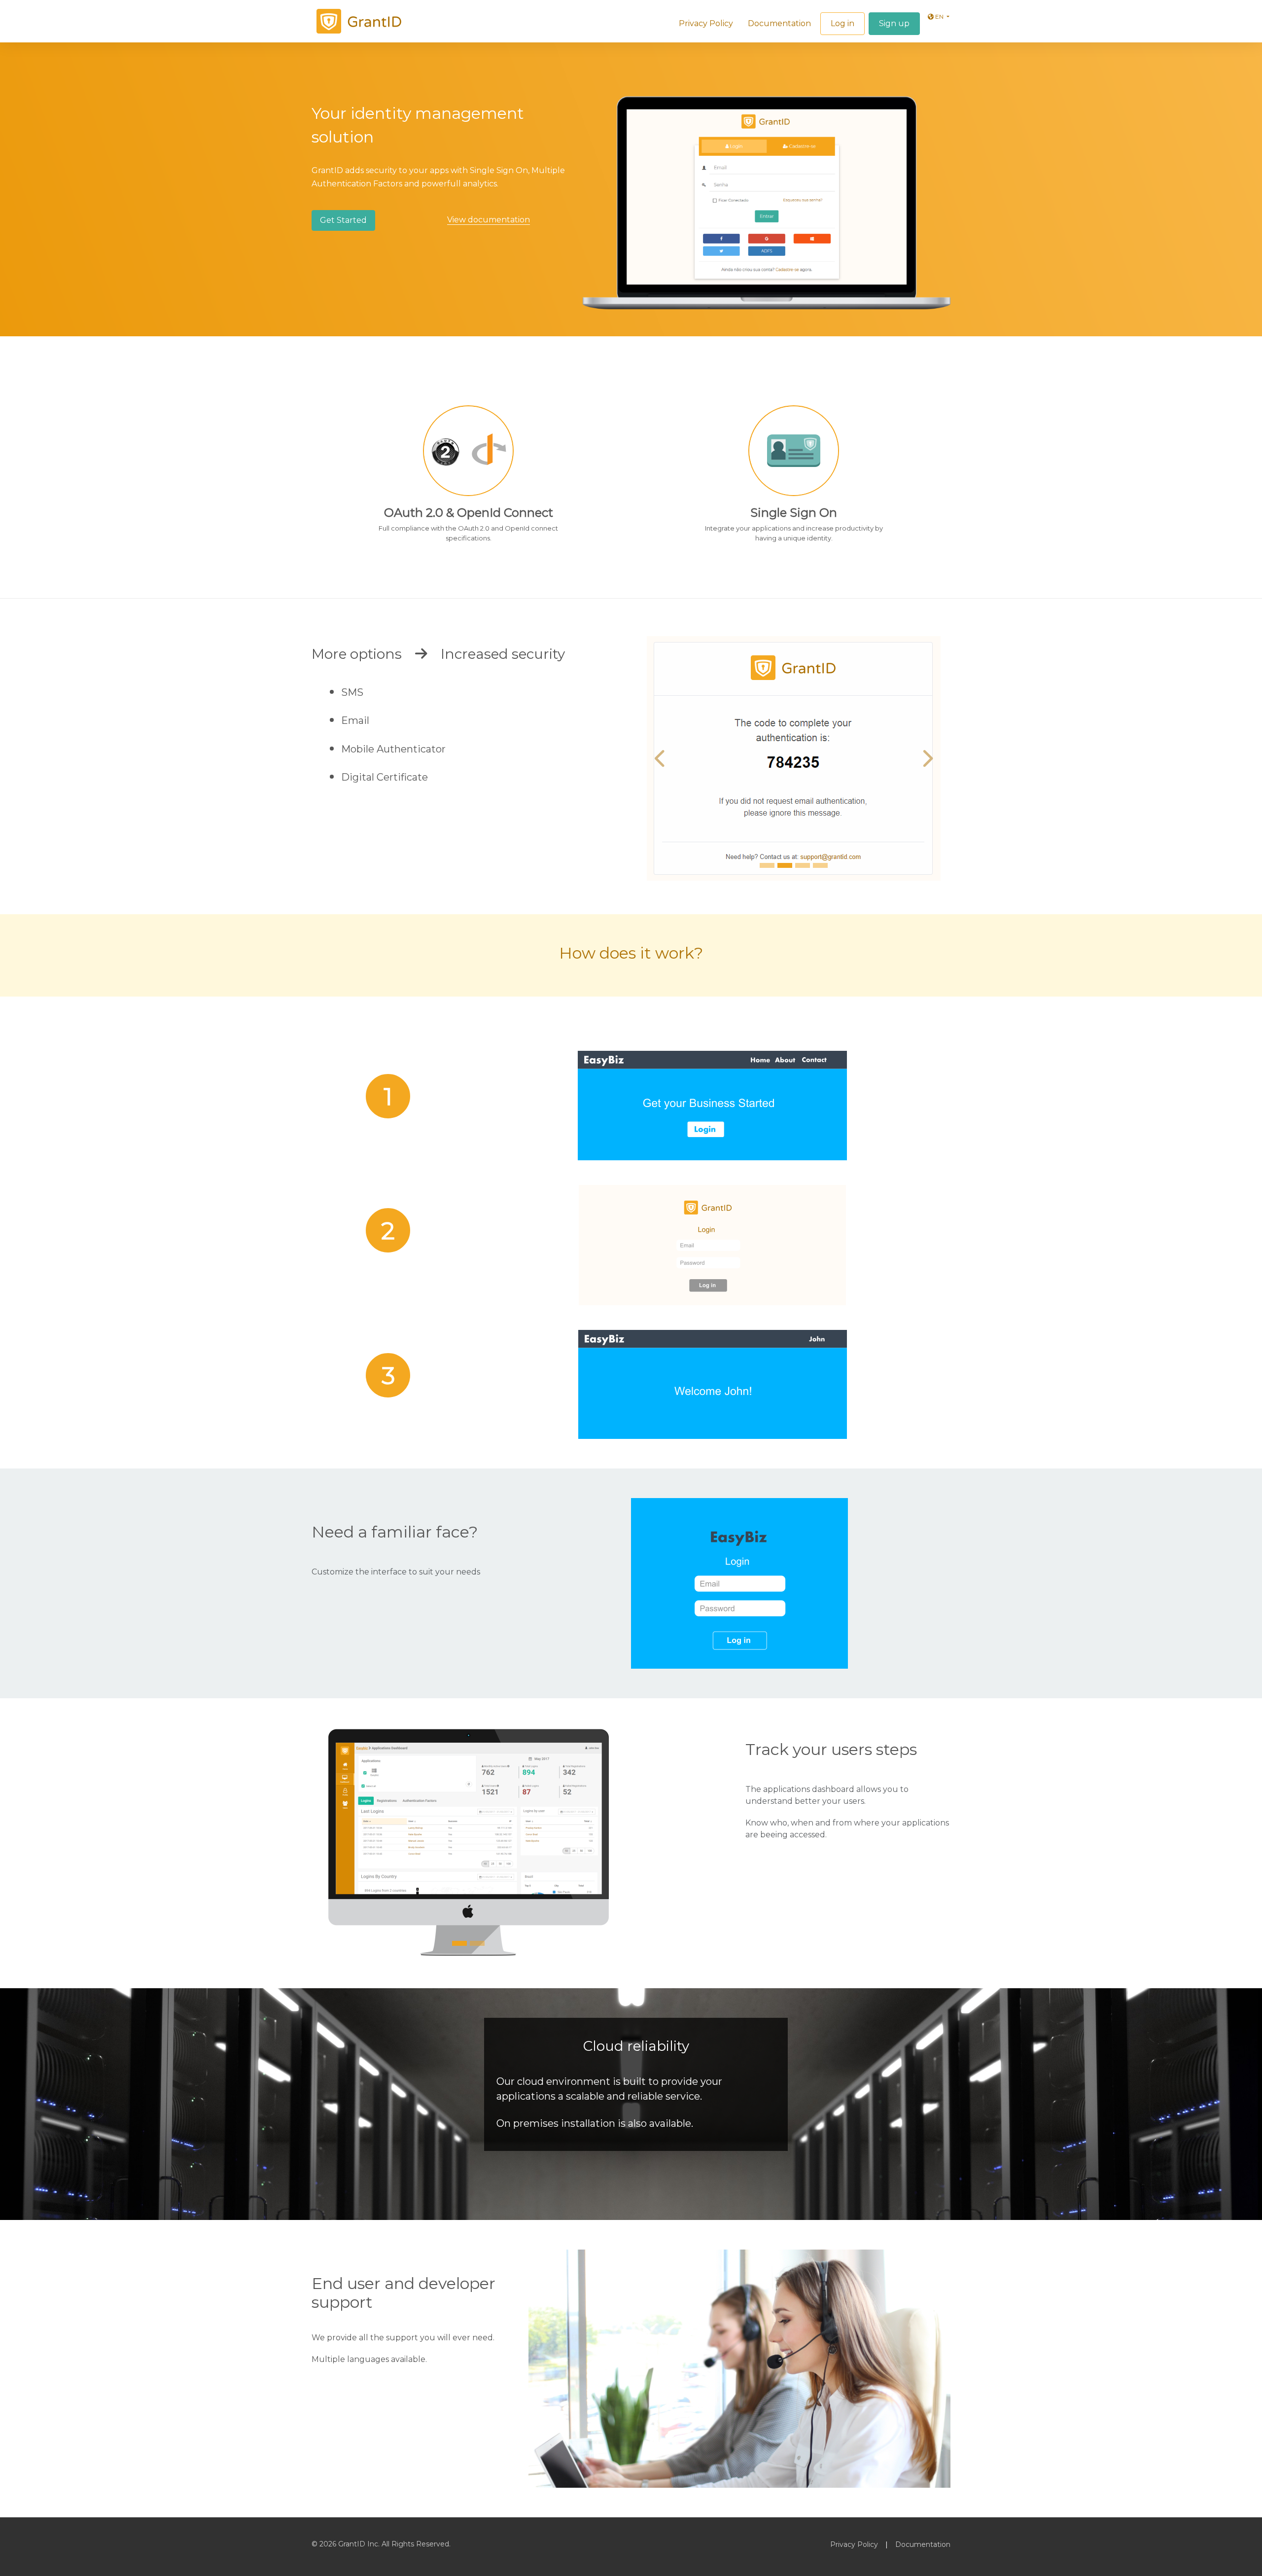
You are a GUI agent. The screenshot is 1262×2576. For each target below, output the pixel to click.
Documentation (779, 23)
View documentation (489, 220)
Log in (842, 23)
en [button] (939, 17)
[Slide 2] (785, 877)
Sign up (894, 23)
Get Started (343, 220)
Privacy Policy (706, 23)
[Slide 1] (767, 877)
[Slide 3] (803, 877)
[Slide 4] (820, 877)
